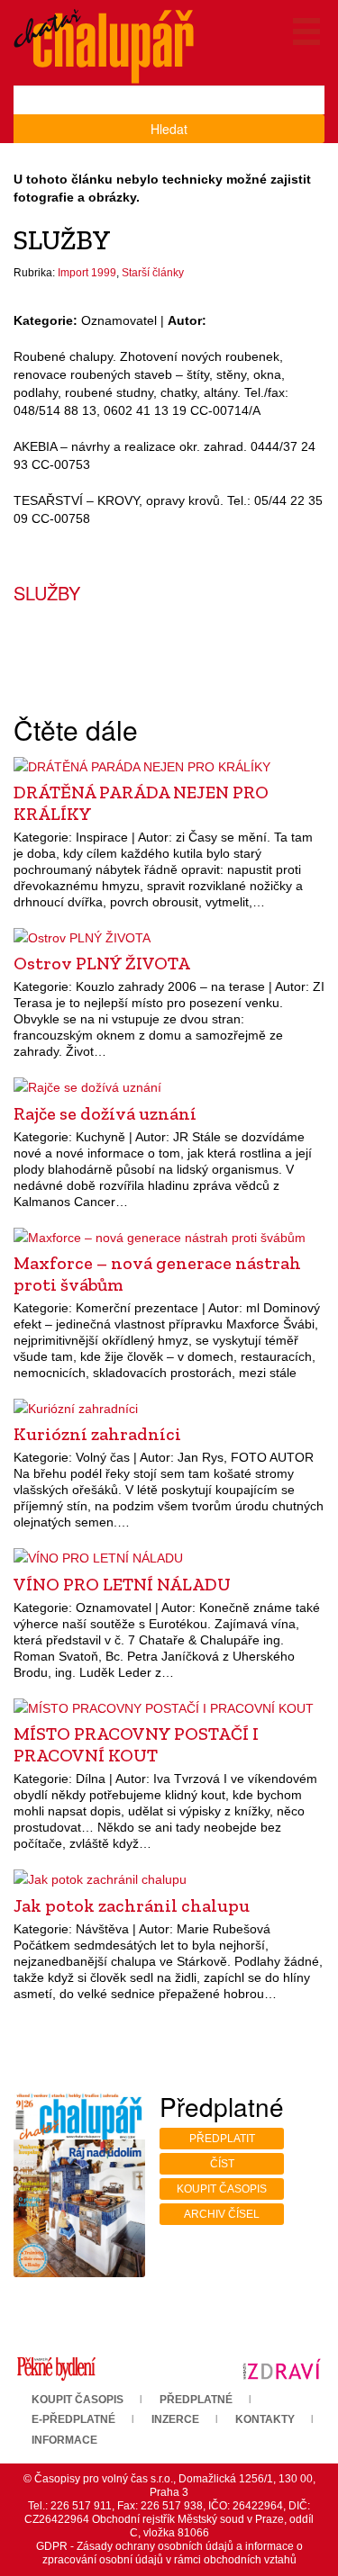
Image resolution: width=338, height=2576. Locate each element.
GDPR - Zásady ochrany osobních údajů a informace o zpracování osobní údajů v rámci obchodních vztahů (169, 2553)
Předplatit (222, 2139)
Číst (222, 2164)
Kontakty (265, 2419)
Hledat (169, 129)
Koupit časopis (222, 2189)
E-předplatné (73, 2419)
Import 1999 (87, 273)
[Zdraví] (282, 2368)
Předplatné (196, 2400)
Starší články (153, 273)
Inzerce (175, 2419)
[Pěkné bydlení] (56, 2368)
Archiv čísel (222, 2214)
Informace (64, 2440)
